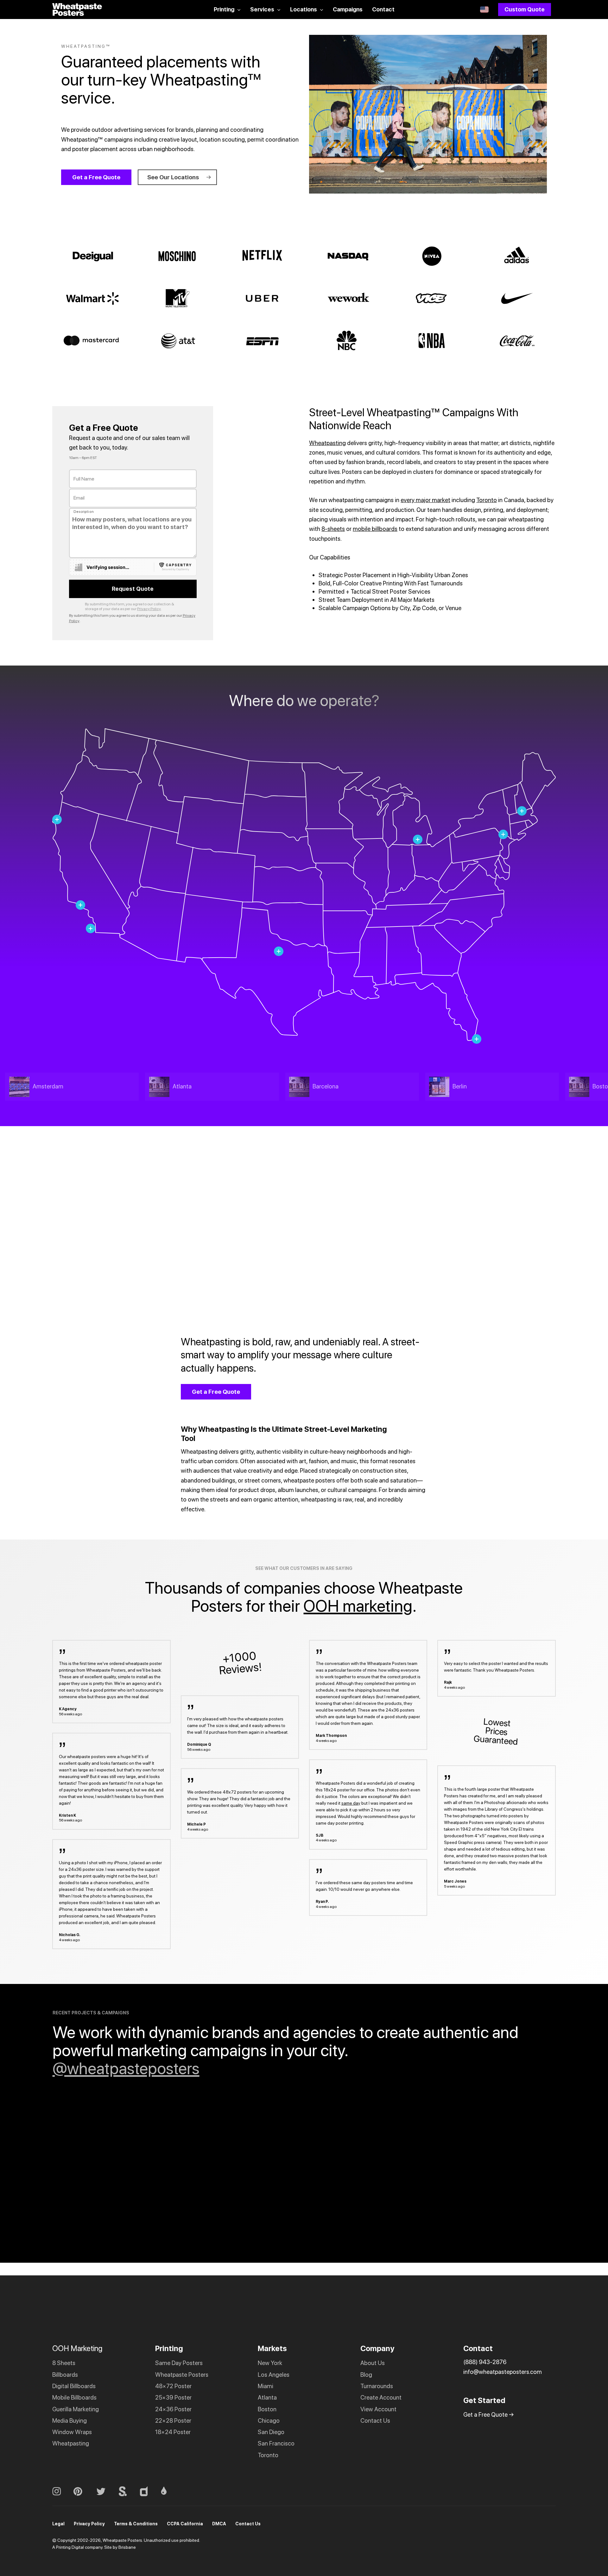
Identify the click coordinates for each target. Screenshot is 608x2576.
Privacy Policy (149, 609)
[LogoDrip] (170, 2491)
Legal (58, 2524)
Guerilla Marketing (76, 2409)
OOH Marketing (77, 2348)
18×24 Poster (173, 2432)
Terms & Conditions (136, 2524)
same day (351, 1803)
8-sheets (333, 529)
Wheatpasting (327, 443)
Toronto (487, 500)
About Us (373, 2363)
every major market (425, 500)
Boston (267, 2409)
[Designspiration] (150, 2491)
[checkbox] (79, 567)
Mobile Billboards (74, 2397)
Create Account (381, 2397)
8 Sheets (64, 2363)
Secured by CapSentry (175, 569)
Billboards (65, 2374)
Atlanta (267, 2397)
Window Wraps (72, 2432)
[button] (96, 177)
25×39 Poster (173, 2397)
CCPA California (185, 2524)
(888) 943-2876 (485, 2362)
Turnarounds (377, 2386)
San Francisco (276, 2443)
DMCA (219, 2524)
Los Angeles (274, 2374)
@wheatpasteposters (126, 2068)
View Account (378, 2409)
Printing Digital (70, 2547)
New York (270, 2363)
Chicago (269, 2421)
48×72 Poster (173, 2386)
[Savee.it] (129, 2491)
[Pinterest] (85, 2491)
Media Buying (70, 2421)
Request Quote (133, 589)
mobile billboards (375, 529)
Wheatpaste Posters (182, 2374)
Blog (366, 2374)
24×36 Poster (173, 2409)
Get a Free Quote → (489, 2415)
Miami (266, 2386)
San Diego (271, 2432)
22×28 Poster (173, 2421)
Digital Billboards (74, 2386)
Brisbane (127, 2547)
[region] (279, 1087)
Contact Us (375, 2421)
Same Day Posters (179, 2363)
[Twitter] (107, 2491)
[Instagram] (63, 2491)
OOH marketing (358, 1606)
